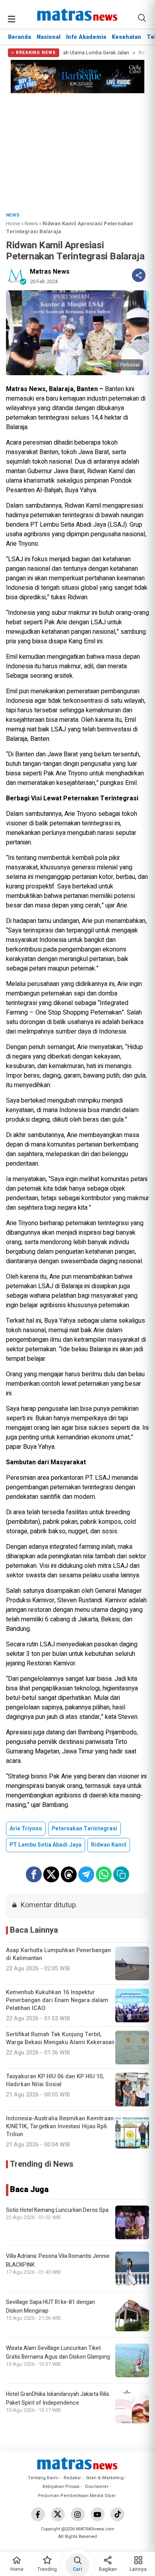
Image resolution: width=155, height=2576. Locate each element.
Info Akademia (86, 37)
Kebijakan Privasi (61, 2487)
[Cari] (142, 18)
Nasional (48, 37)
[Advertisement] (77, 150)
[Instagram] (78, 2514)
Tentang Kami (43, 2478)
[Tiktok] (117, 2514)
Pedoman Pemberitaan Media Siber (77, 2496)
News (31, 223)
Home (13, 223)
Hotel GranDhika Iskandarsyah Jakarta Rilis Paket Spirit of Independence (58, 2399)
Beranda (19, 37)
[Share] (139, 275)
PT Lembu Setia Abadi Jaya (46, 1845)
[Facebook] (38, 2514)
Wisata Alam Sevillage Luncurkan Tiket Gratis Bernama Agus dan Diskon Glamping (58, 2353)
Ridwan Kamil (109, 1845)
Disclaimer (97, 2487)
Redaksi (72, 2478)
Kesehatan (126, 37)
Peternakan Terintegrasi (84, 1829)
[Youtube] (98, 2514)
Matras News (50, 272)
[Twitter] (58, 2514)
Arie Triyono (26, 1829)
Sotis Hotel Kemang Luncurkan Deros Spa (57, 2210)
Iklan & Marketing (105, 2478)
